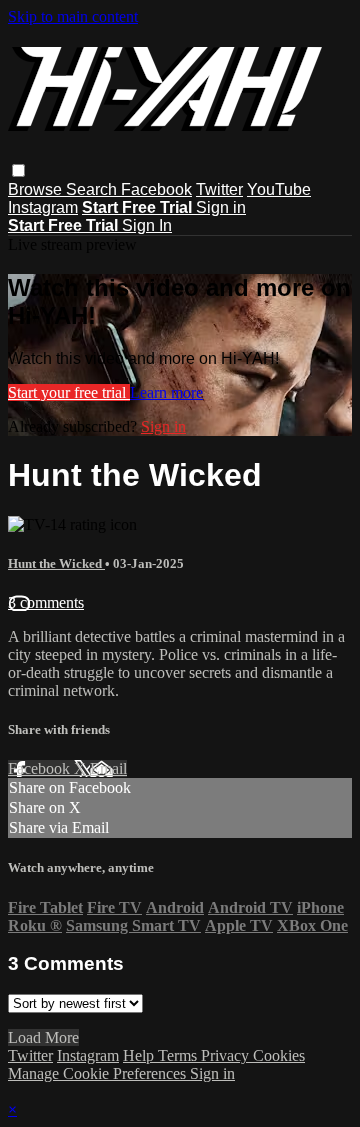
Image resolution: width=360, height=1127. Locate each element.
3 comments (46, 602)
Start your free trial (69, 392)
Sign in (221, 207)
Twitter (219, 189)
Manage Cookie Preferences (99, 1073)
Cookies (279, 1055)
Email (108, 768)
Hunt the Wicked (56, 563)
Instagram (43, 207)
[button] (18, 170)
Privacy (227, 1055)
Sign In (147, 225)
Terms (179, 1055)
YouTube (279, 189)
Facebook (156, 189)
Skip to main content (73, 16)
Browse (37, 189)
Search (93, 189)
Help (140, 1055)
